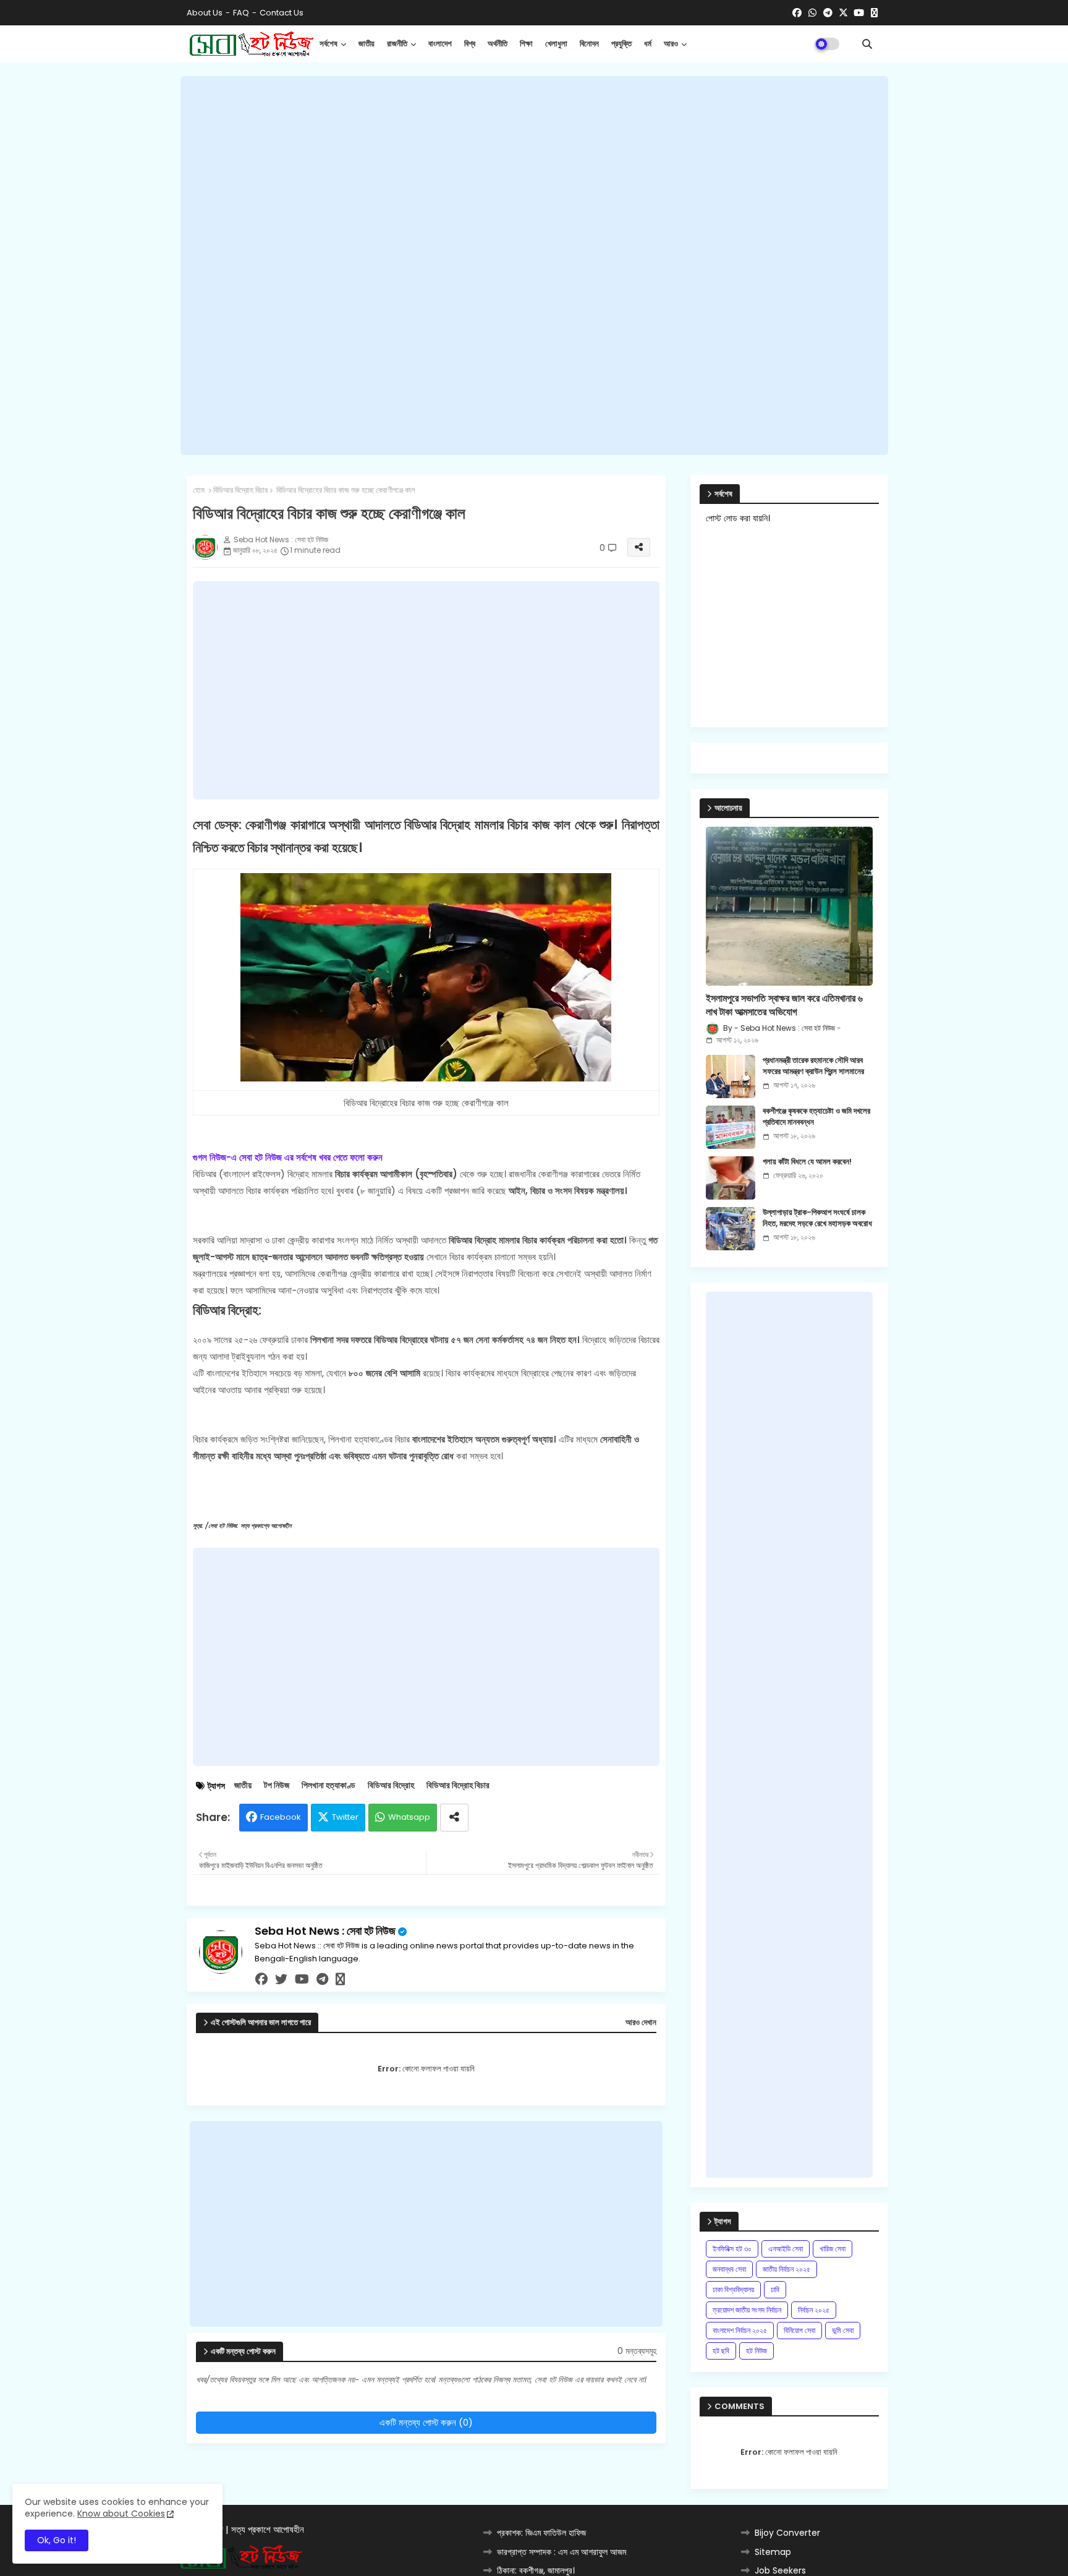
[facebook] (797, 13)
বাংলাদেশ (440, 44)
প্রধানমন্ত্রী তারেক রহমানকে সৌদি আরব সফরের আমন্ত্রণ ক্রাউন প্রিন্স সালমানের (813, 1066)
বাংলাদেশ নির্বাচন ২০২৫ (740, 2330)
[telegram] (828, 13)
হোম (199, 490)
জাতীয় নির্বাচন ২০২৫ (786, 2269)
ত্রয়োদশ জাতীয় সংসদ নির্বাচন (747, 2310)
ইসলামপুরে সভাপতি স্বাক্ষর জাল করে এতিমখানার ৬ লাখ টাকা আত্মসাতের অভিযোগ (784, 1005)
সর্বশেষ (328, 44)
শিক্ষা (526, 44)
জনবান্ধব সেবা (729, 2269)
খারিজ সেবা (833, 2249)
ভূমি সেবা (843, 2330)
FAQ (241, 13)
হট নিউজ (756, 2351)
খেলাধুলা (556, 44)
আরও (671, 44)
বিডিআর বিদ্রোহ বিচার (240, 490)
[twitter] (281, 1979)
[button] (867, 44)
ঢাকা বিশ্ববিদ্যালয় (733, 2289)
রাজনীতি (397, 44)
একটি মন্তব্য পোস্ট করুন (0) (426, 2422)
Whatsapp (409, 1817)
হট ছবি (721, 2351)
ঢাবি (775, 2289)
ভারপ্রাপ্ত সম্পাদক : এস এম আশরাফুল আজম (562, 2552)
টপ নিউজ (277, 1785)
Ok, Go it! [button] (57, 2540)
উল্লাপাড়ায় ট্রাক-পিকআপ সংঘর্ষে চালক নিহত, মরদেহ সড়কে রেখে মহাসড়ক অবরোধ (817, 1218)
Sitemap (773, 2552)
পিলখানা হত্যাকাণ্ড (328, 1785)
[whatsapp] (812, 13)
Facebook (281, 1817)
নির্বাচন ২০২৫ (814, 2310)
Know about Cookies (121, 2514)
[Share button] (454, 1818)
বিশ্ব (470, 44)
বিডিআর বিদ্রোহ (391, 1785)
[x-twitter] (843, 13)
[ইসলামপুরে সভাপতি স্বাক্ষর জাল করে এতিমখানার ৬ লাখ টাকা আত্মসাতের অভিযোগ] (789, 906)
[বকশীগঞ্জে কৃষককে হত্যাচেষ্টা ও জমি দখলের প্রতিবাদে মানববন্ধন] (731, 1127)
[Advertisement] (534, 266)
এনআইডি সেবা (786, 2249)
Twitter (345, 1817)
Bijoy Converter (787, 2533)
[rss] (874, 13)
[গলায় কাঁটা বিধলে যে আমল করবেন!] (731, 1178)
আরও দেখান (641, 2023)
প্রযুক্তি (621, 44)
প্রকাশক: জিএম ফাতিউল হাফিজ (541, 2533)
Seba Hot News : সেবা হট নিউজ (325, 1931)
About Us (205, 13)
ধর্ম (648, 44)
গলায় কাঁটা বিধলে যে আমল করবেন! (807, 1162)
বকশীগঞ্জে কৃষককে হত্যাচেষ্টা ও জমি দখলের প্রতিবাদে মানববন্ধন (816, 1117)
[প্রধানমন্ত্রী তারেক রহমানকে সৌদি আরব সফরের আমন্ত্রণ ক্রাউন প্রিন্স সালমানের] (731, 1077)
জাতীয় (367, 44)
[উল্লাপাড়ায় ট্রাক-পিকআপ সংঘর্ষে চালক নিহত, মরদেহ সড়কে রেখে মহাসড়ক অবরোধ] (731, 1229)
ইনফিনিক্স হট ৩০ (732, 2249)
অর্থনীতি (498, 44)
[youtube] (859, 13)
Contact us (282, 13)
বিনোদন (589, 44)
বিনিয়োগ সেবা (799, 2330)
